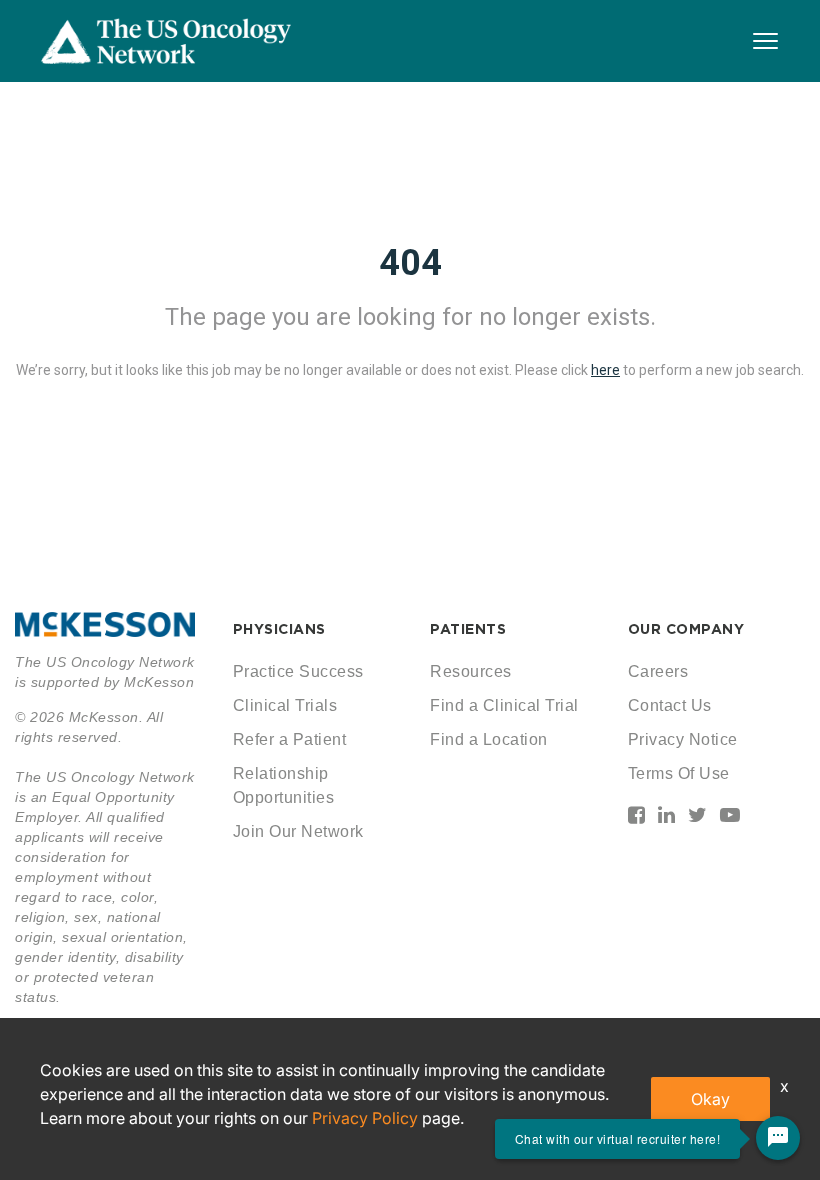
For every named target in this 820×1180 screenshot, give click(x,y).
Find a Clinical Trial (504, 705)
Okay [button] (710, 1099)
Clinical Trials (285, 705)
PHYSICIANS (279, 629)
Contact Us (670, 705)
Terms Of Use (679, 773)
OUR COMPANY (686, 629)
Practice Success (298, 671)
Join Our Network (298, 831)
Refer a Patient (290, 739)
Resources (471, 671)
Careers (658, 671)
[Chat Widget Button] (778, 1138)
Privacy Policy (365, 1118)
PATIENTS (468, 629)
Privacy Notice (683, 739)
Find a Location (489, 739)
